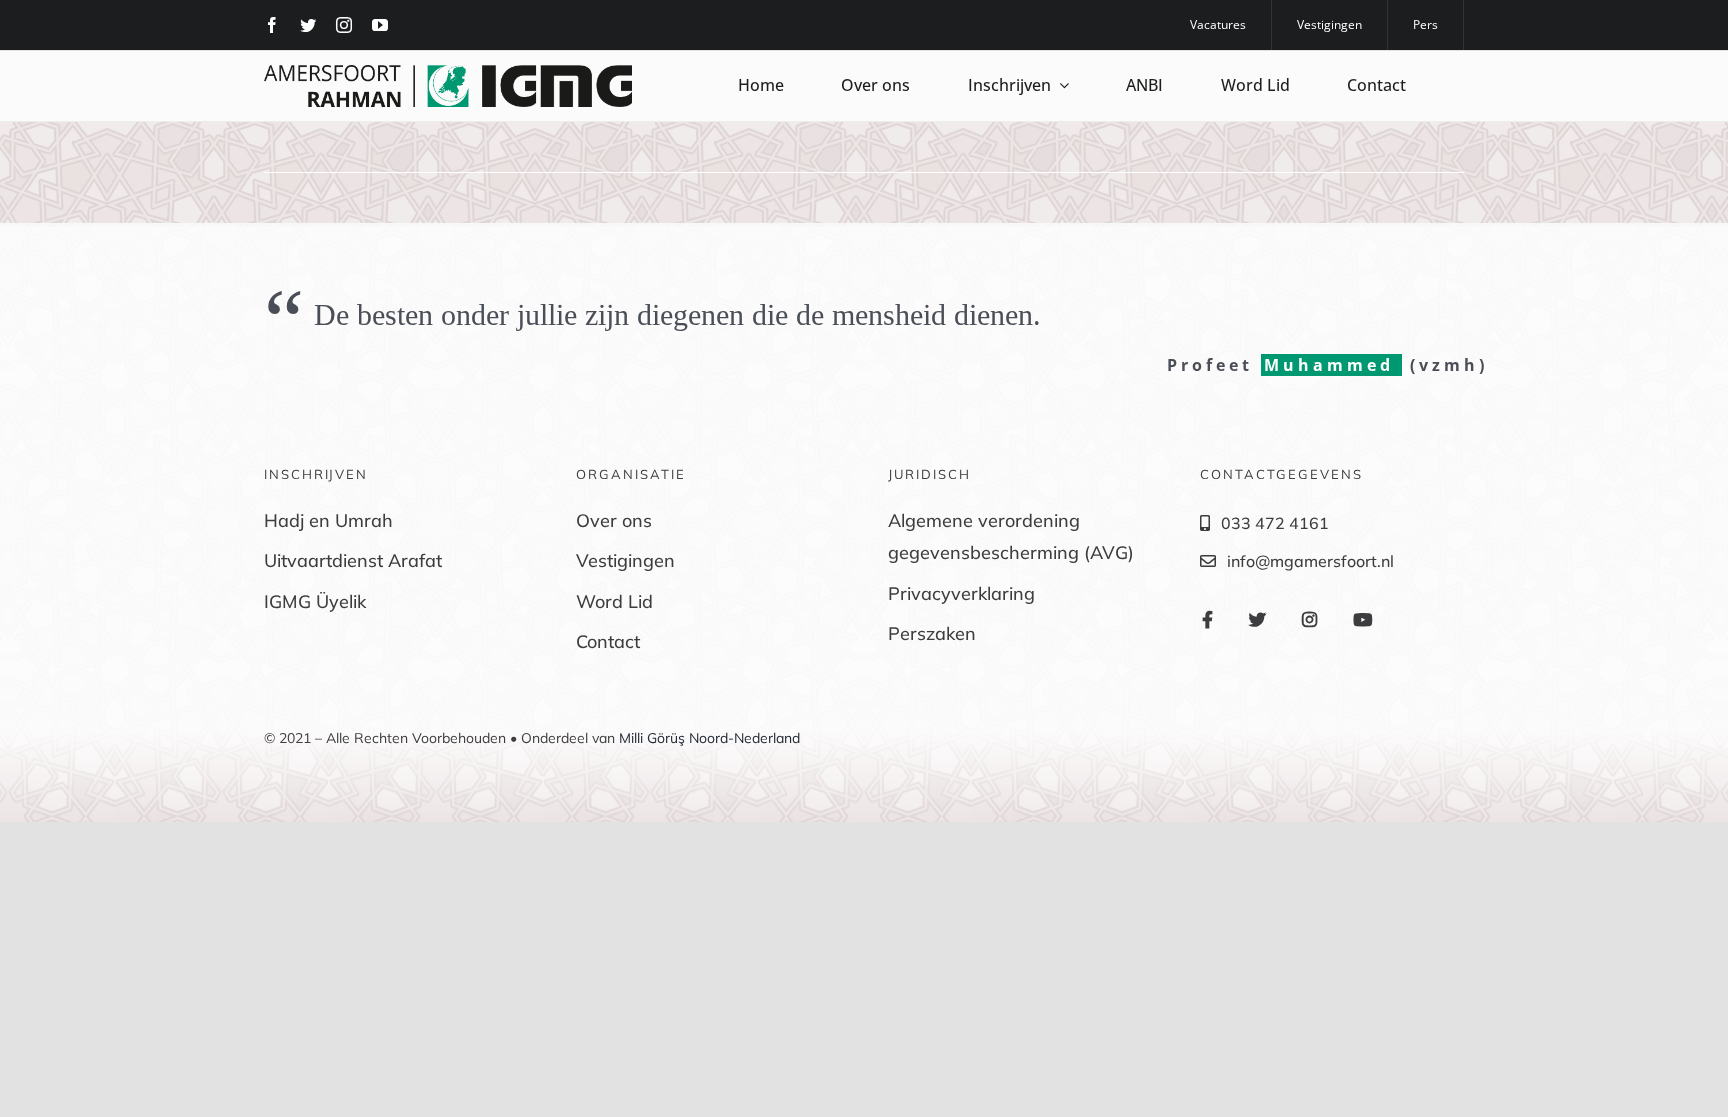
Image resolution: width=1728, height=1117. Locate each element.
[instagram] (344, 25)
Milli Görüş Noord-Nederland (709, 738)
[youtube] (380, 25)
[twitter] (308, 25)
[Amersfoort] (448, 73)
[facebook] (272, 25)
